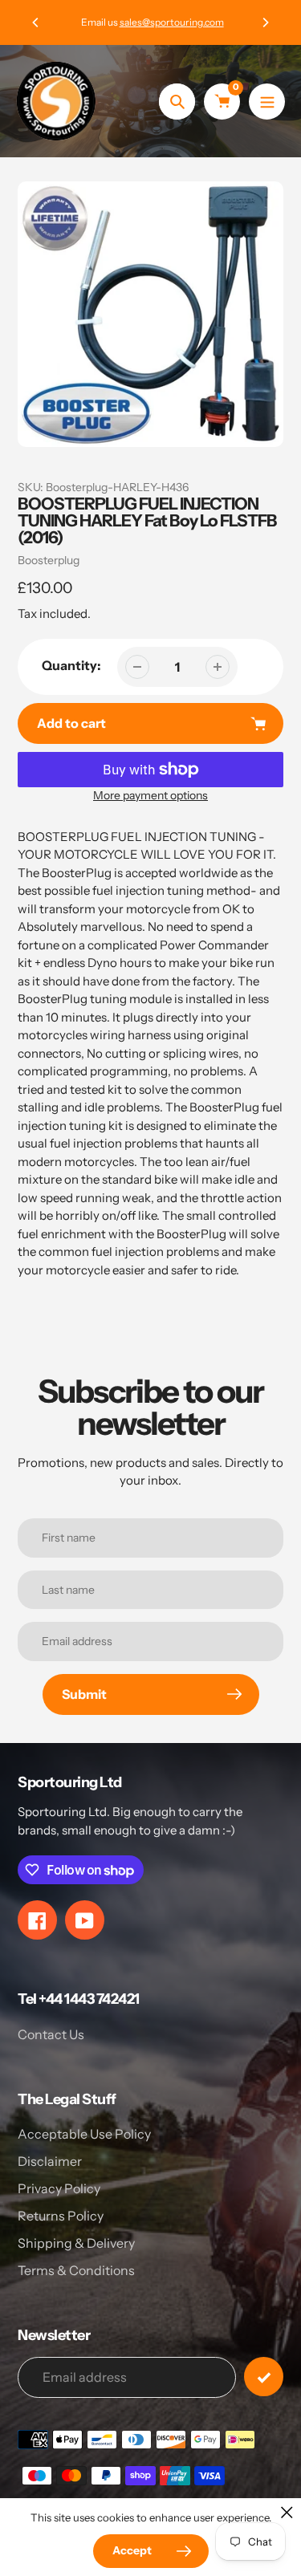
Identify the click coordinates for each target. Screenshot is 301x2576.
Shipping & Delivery (76, 2243)
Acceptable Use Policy (84, 2134)
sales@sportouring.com (170, 22)
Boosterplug (49, 560)
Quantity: (71, 665)
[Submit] (264, 2377)
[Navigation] (267, 102)
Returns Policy (61, 2216)
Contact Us (51, 2034)
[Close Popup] (287, 2512)
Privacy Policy (59, 2188)
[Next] (265, 22)
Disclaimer (50, 2161)
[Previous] (36, 22)
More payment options (150, 795)
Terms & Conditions (76, 2270)
